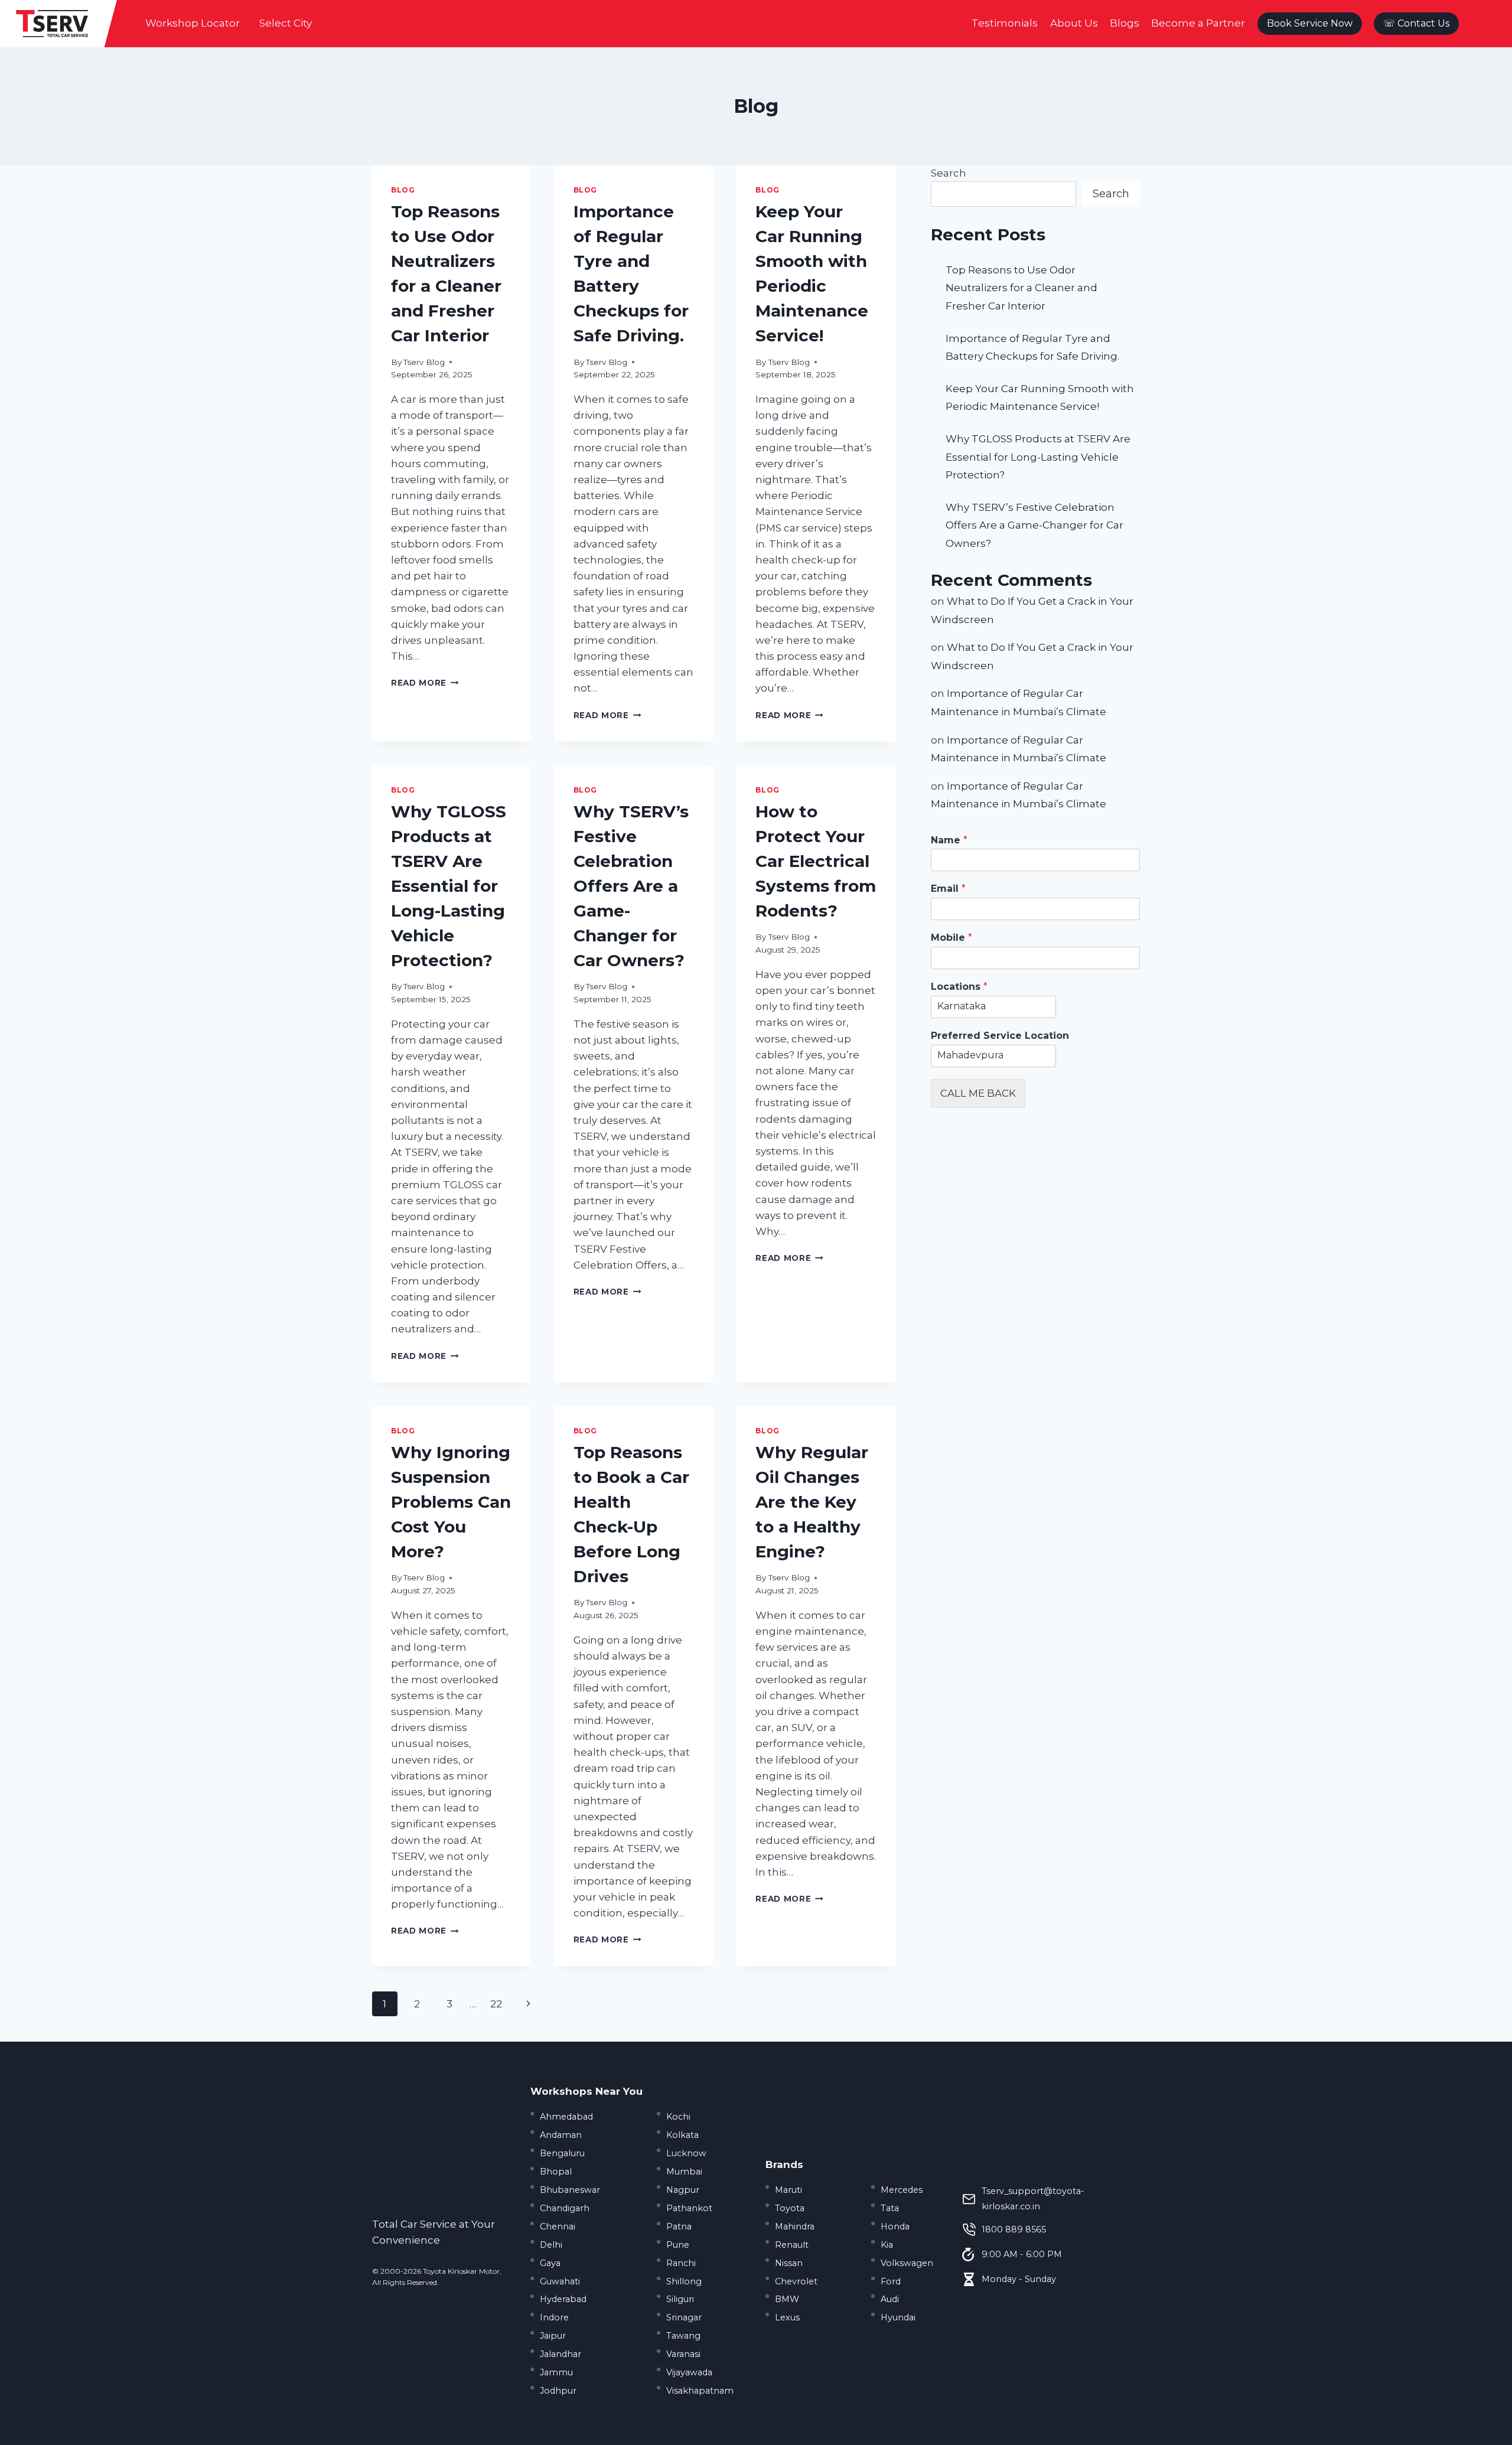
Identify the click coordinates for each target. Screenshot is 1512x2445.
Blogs (1125, 23)
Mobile (951, 938)
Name (949, 840)
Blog (403, 190)
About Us (1074, 23)
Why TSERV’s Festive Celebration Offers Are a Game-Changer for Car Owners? (631, 886)
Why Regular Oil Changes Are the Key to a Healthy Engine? (812, 1502)
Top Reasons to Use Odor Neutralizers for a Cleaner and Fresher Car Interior (1021, 288)
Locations (959, 987)
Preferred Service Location (1000, 1036)
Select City (286, 23)
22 (496, 2004)
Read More (425, 683)
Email (948, 889)
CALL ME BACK (978, 1093)
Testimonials (1005, 23)
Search (949, 173)
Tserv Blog (424, 362)
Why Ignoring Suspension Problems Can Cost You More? (451, 1502)
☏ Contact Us (1416, 23)
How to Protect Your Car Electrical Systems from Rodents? (816, 861)
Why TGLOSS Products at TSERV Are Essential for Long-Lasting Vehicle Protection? (449, 886)
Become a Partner (1198, 23)
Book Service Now (1310, 23)
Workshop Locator (193, 23)
